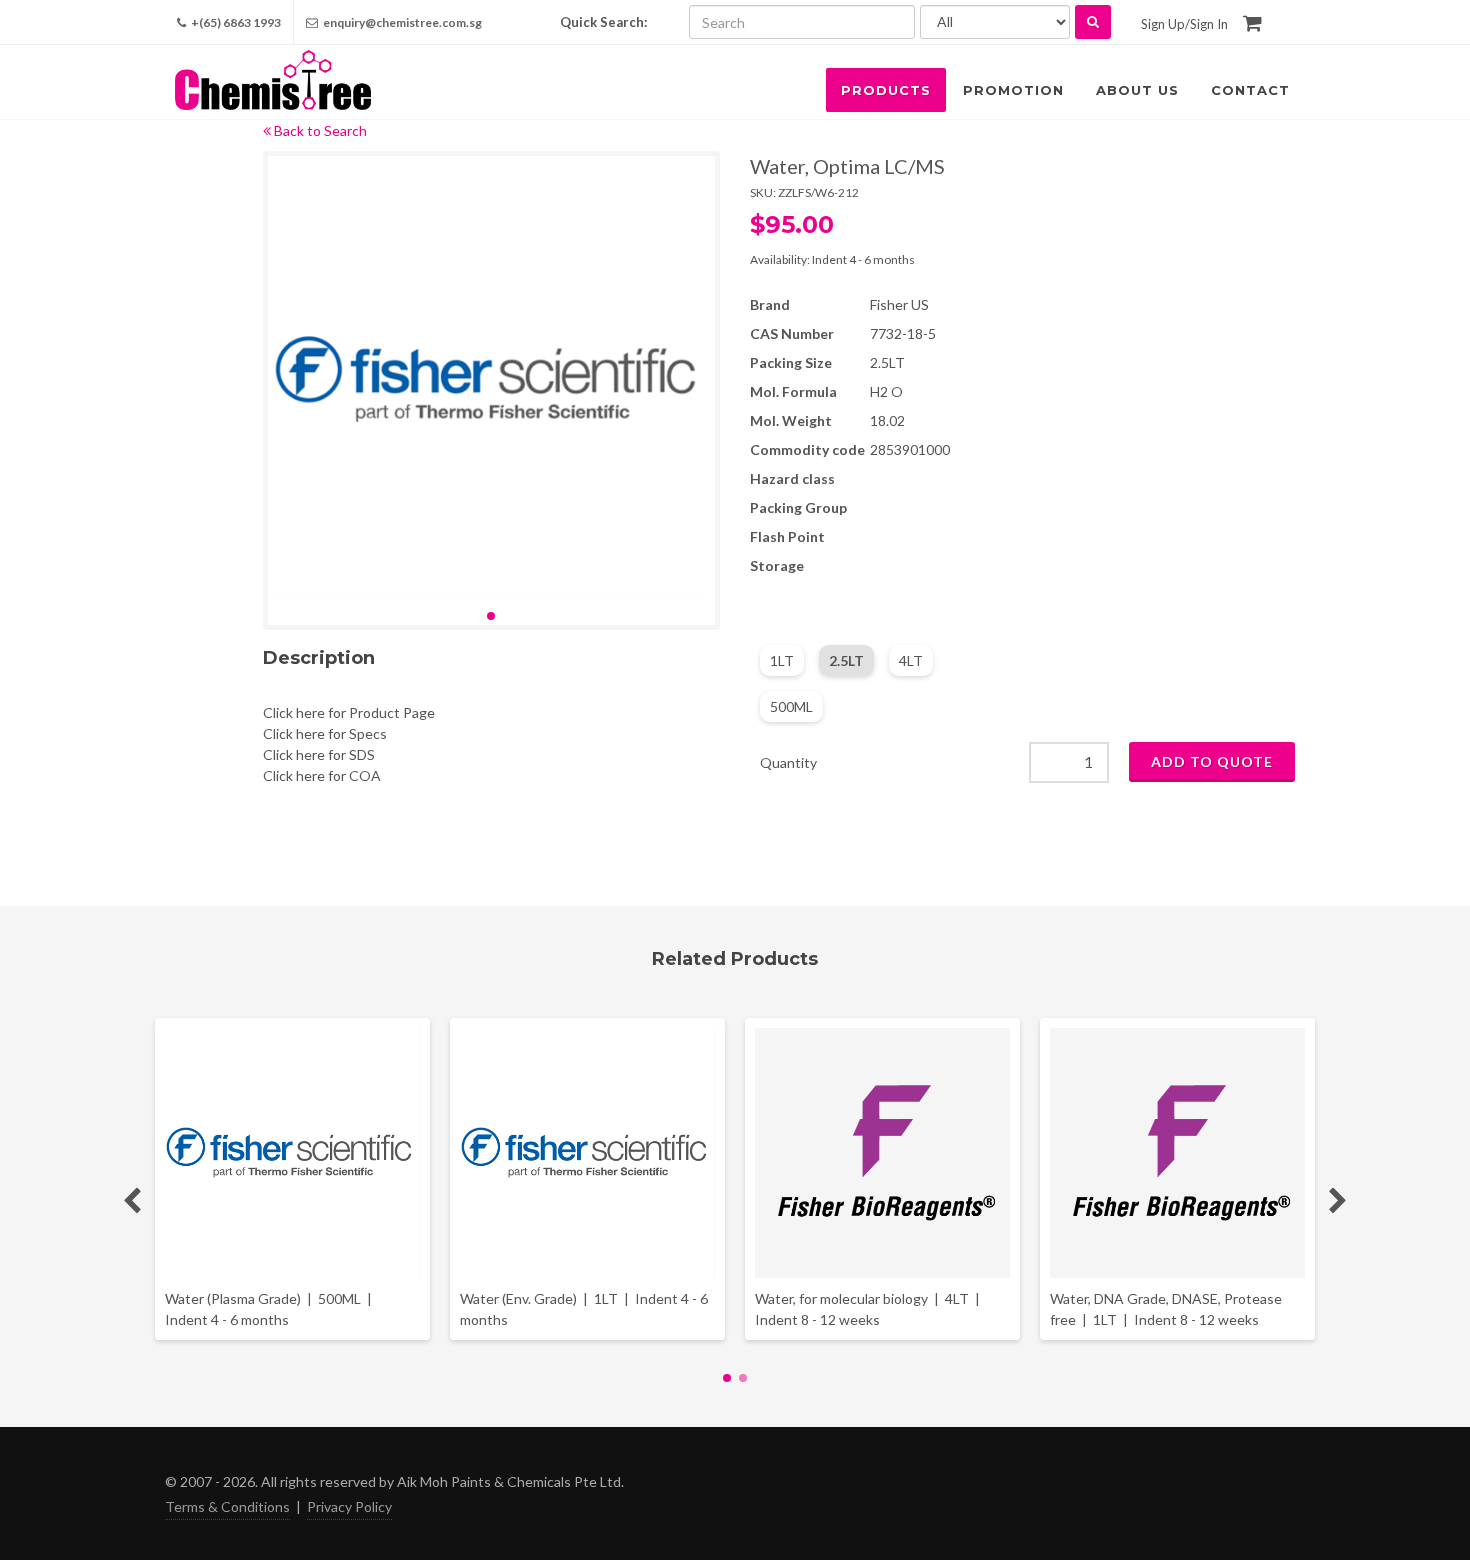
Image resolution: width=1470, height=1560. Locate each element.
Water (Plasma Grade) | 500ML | (270, 1309)
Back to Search (319, 130)
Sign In (1209, 24)
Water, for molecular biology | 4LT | (869, 1309)
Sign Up (1163, 24)
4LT (911, 660)
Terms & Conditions (227, 1506)
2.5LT (846, 660)
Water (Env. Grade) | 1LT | (584, 1309)
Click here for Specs (325, 733)
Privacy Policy (349, 1506)
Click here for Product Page (349, 712)
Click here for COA (322, 775)
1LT (782, 660)
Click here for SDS (319, 754)
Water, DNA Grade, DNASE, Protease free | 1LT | (1166, 1309)
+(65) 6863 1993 (235, 22)
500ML (791, 706)
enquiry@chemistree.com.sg (402, 22)
